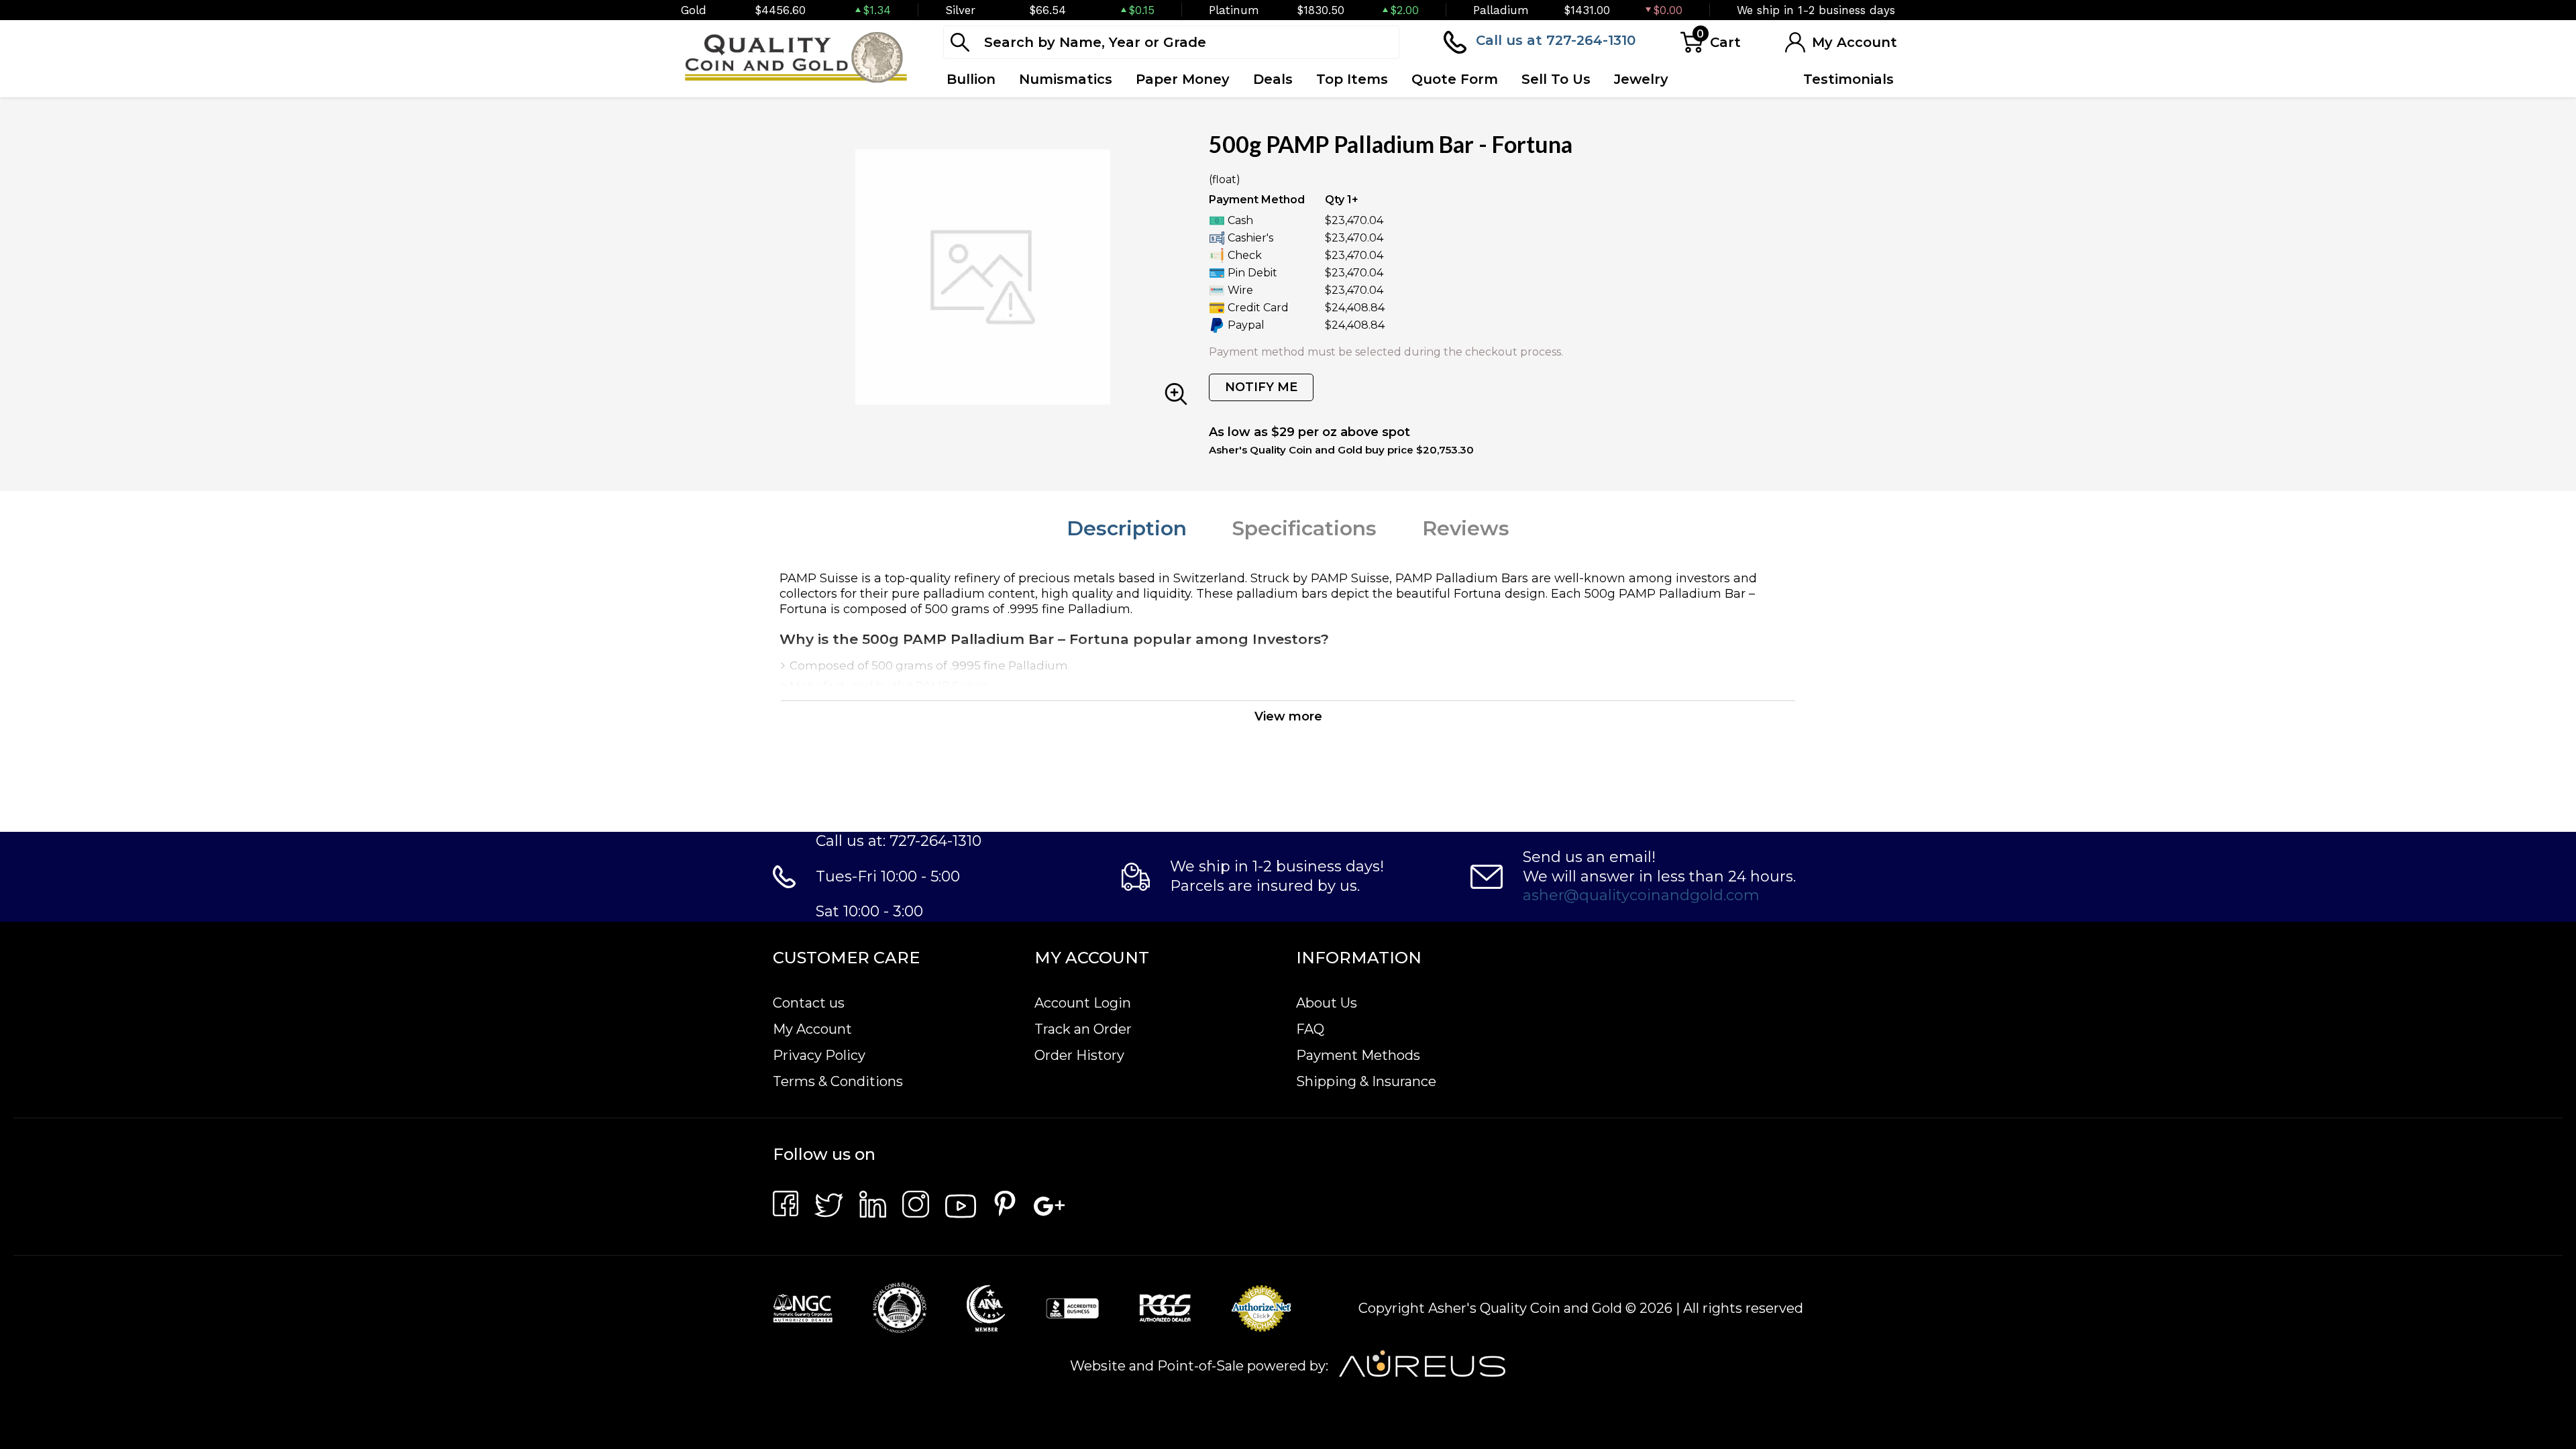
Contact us (809, 1003)
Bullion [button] (971, 79)
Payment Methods (1358, 1055)
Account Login (1083, 1003)
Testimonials (1848, 79)
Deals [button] (1273, 79)
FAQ (1310, 1029)
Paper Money (1183, 79)
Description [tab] (1127, 528)
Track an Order (1083, 1029)
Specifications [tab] (1304, 528)
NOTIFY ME (1261, 387)
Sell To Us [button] (1556, 79)
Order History (1079, 1055)
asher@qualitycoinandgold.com (1641, 895)
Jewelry (1641, 79)
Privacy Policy (819, 1055)
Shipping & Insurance (1366, 1081)
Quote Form (1455, 79)
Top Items (1352, 79)
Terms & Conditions (838, 1081)
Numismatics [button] (1066, 79)
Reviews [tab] (1466, 528)
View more (1288, 716)
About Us (1327, 1003)
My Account (812, 1029)
